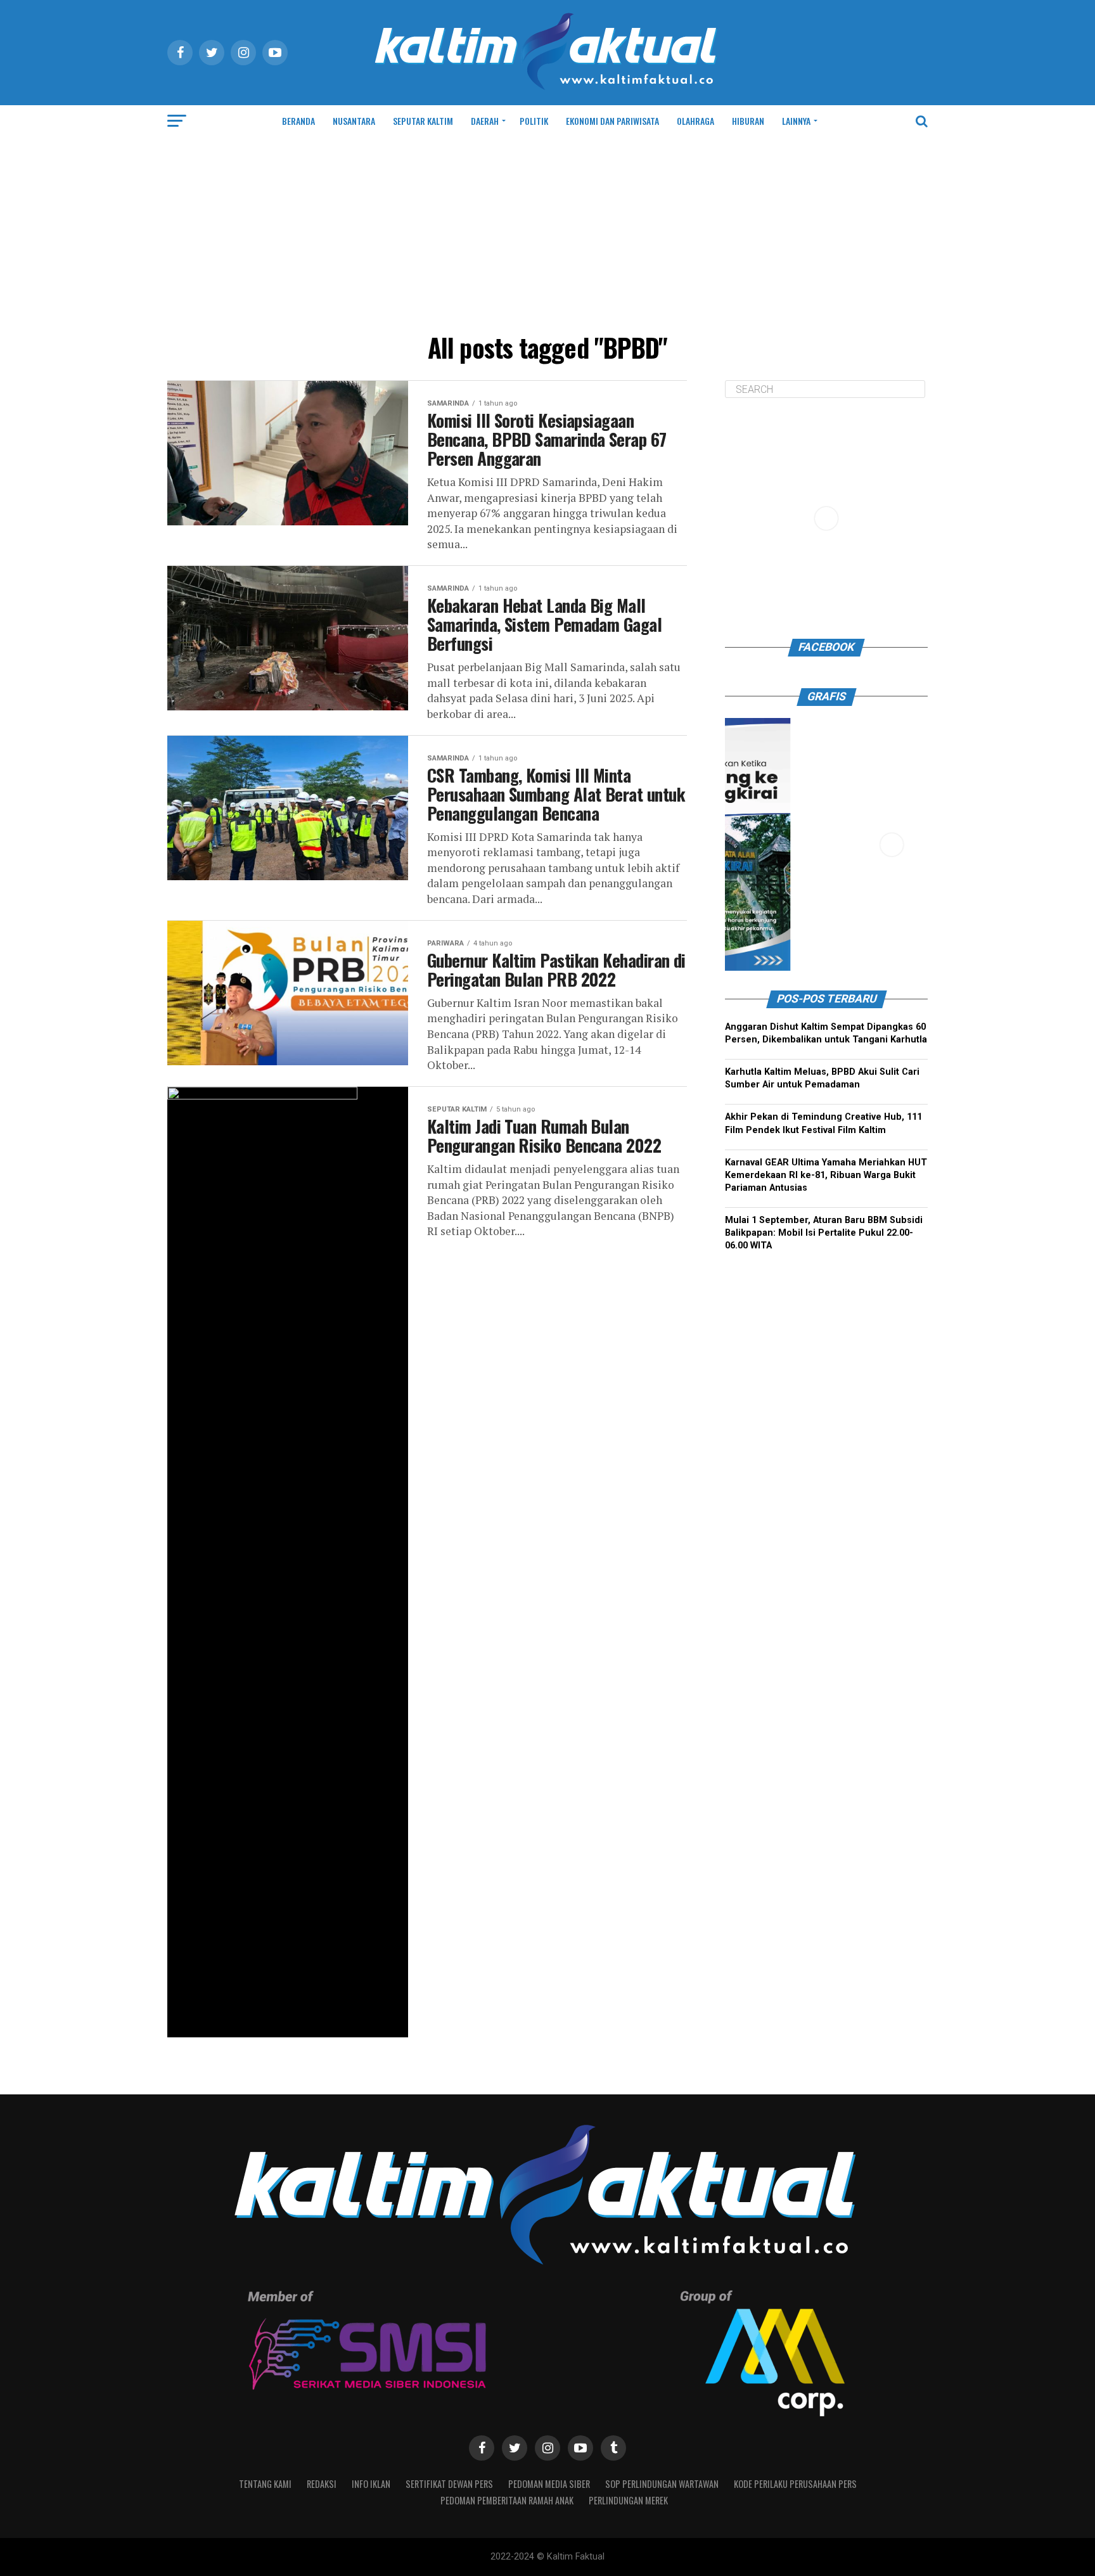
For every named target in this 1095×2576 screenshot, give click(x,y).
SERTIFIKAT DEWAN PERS (449, 2484)
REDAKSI (322, 2484)
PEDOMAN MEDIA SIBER (549, 2484)
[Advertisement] (547, 232)
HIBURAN (748, 121)
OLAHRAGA (695, 121)
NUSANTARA (354, 121)
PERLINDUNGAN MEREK (628, 2500)
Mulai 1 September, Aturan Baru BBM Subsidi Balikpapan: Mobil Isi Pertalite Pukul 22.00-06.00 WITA (824, 1233)
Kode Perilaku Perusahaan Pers (795, 2484)
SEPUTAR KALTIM (423, 121)
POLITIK (534, 121)
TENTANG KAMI (265, 2484)
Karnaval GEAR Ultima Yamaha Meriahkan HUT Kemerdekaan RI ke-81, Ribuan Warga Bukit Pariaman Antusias (826, 1175)
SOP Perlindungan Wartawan (662, 2484)
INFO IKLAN (371, 2484)
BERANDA (298, 121)
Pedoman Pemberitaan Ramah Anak (507, 2500)
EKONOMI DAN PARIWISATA (612, 121)
